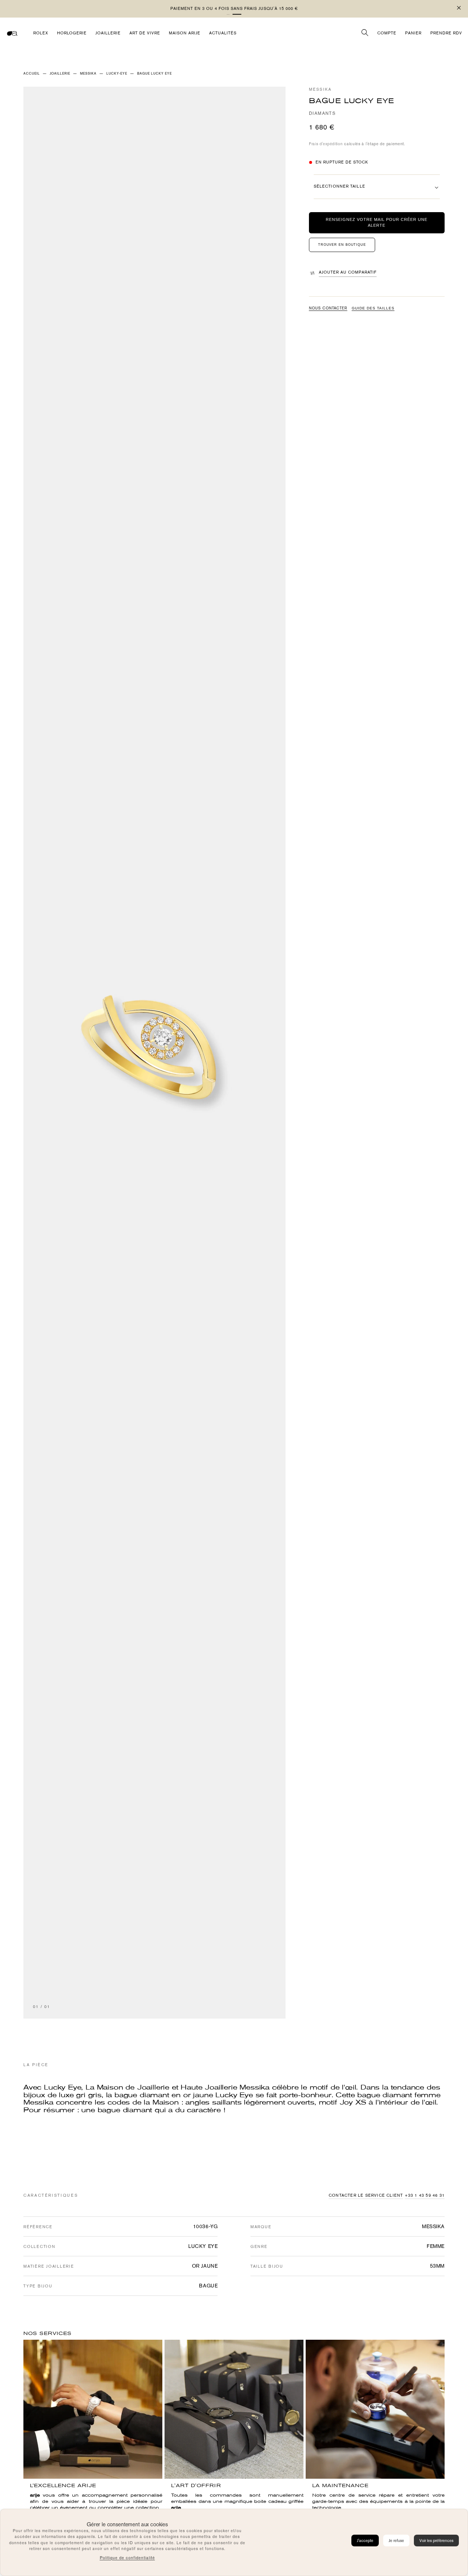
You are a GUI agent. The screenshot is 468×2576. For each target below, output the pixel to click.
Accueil (32, 74)
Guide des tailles (373, 308)
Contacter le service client (366, 2195)
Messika (320, 89)
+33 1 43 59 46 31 (425, 2195)
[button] (231, 14)
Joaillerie (60, 74)
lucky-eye (117, 74)
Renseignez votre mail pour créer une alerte (377, 223)
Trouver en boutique (342, 245)
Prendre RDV (446, 33)
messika (88, 74)
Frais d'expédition (326, 144)
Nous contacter (328, 308)
